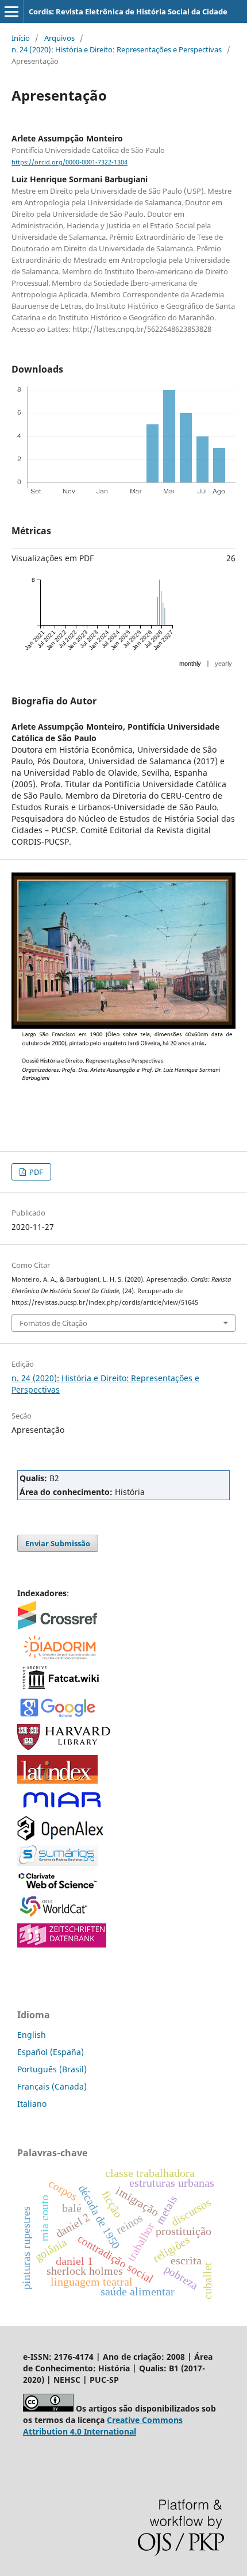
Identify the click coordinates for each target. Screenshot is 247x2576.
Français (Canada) (52, 2086)
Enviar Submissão (58, 1543)
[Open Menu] (11, 11)
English (32, 2035)
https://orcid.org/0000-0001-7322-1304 (70, 162)
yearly (223, 664)
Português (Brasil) (52, 2069)
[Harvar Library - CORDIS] (65, 1747)
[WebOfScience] (58, 1886)
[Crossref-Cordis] (57, 1626)
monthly (190, 664)
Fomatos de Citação (53, 1323)
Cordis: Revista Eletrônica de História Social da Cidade (128, 11)
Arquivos (59, 38)
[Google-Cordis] (57, 1716)
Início (21, 38)
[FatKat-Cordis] (60, 1688)
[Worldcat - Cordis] (57, 1916)
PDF (35, 1172)
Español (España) (51, 2052)
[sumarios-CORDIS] (57, 1863)
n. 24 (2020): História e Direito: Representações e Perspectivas (117, 49)
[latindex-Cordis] (57, 1780)
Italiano (32, 2104)
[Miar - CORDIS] (62, 1808)
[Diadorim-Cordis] (59, 1657)
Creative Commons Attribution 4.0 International (103, 2426)
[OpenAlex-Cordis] (60, 1837)
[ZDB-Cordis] (62, 1944)
